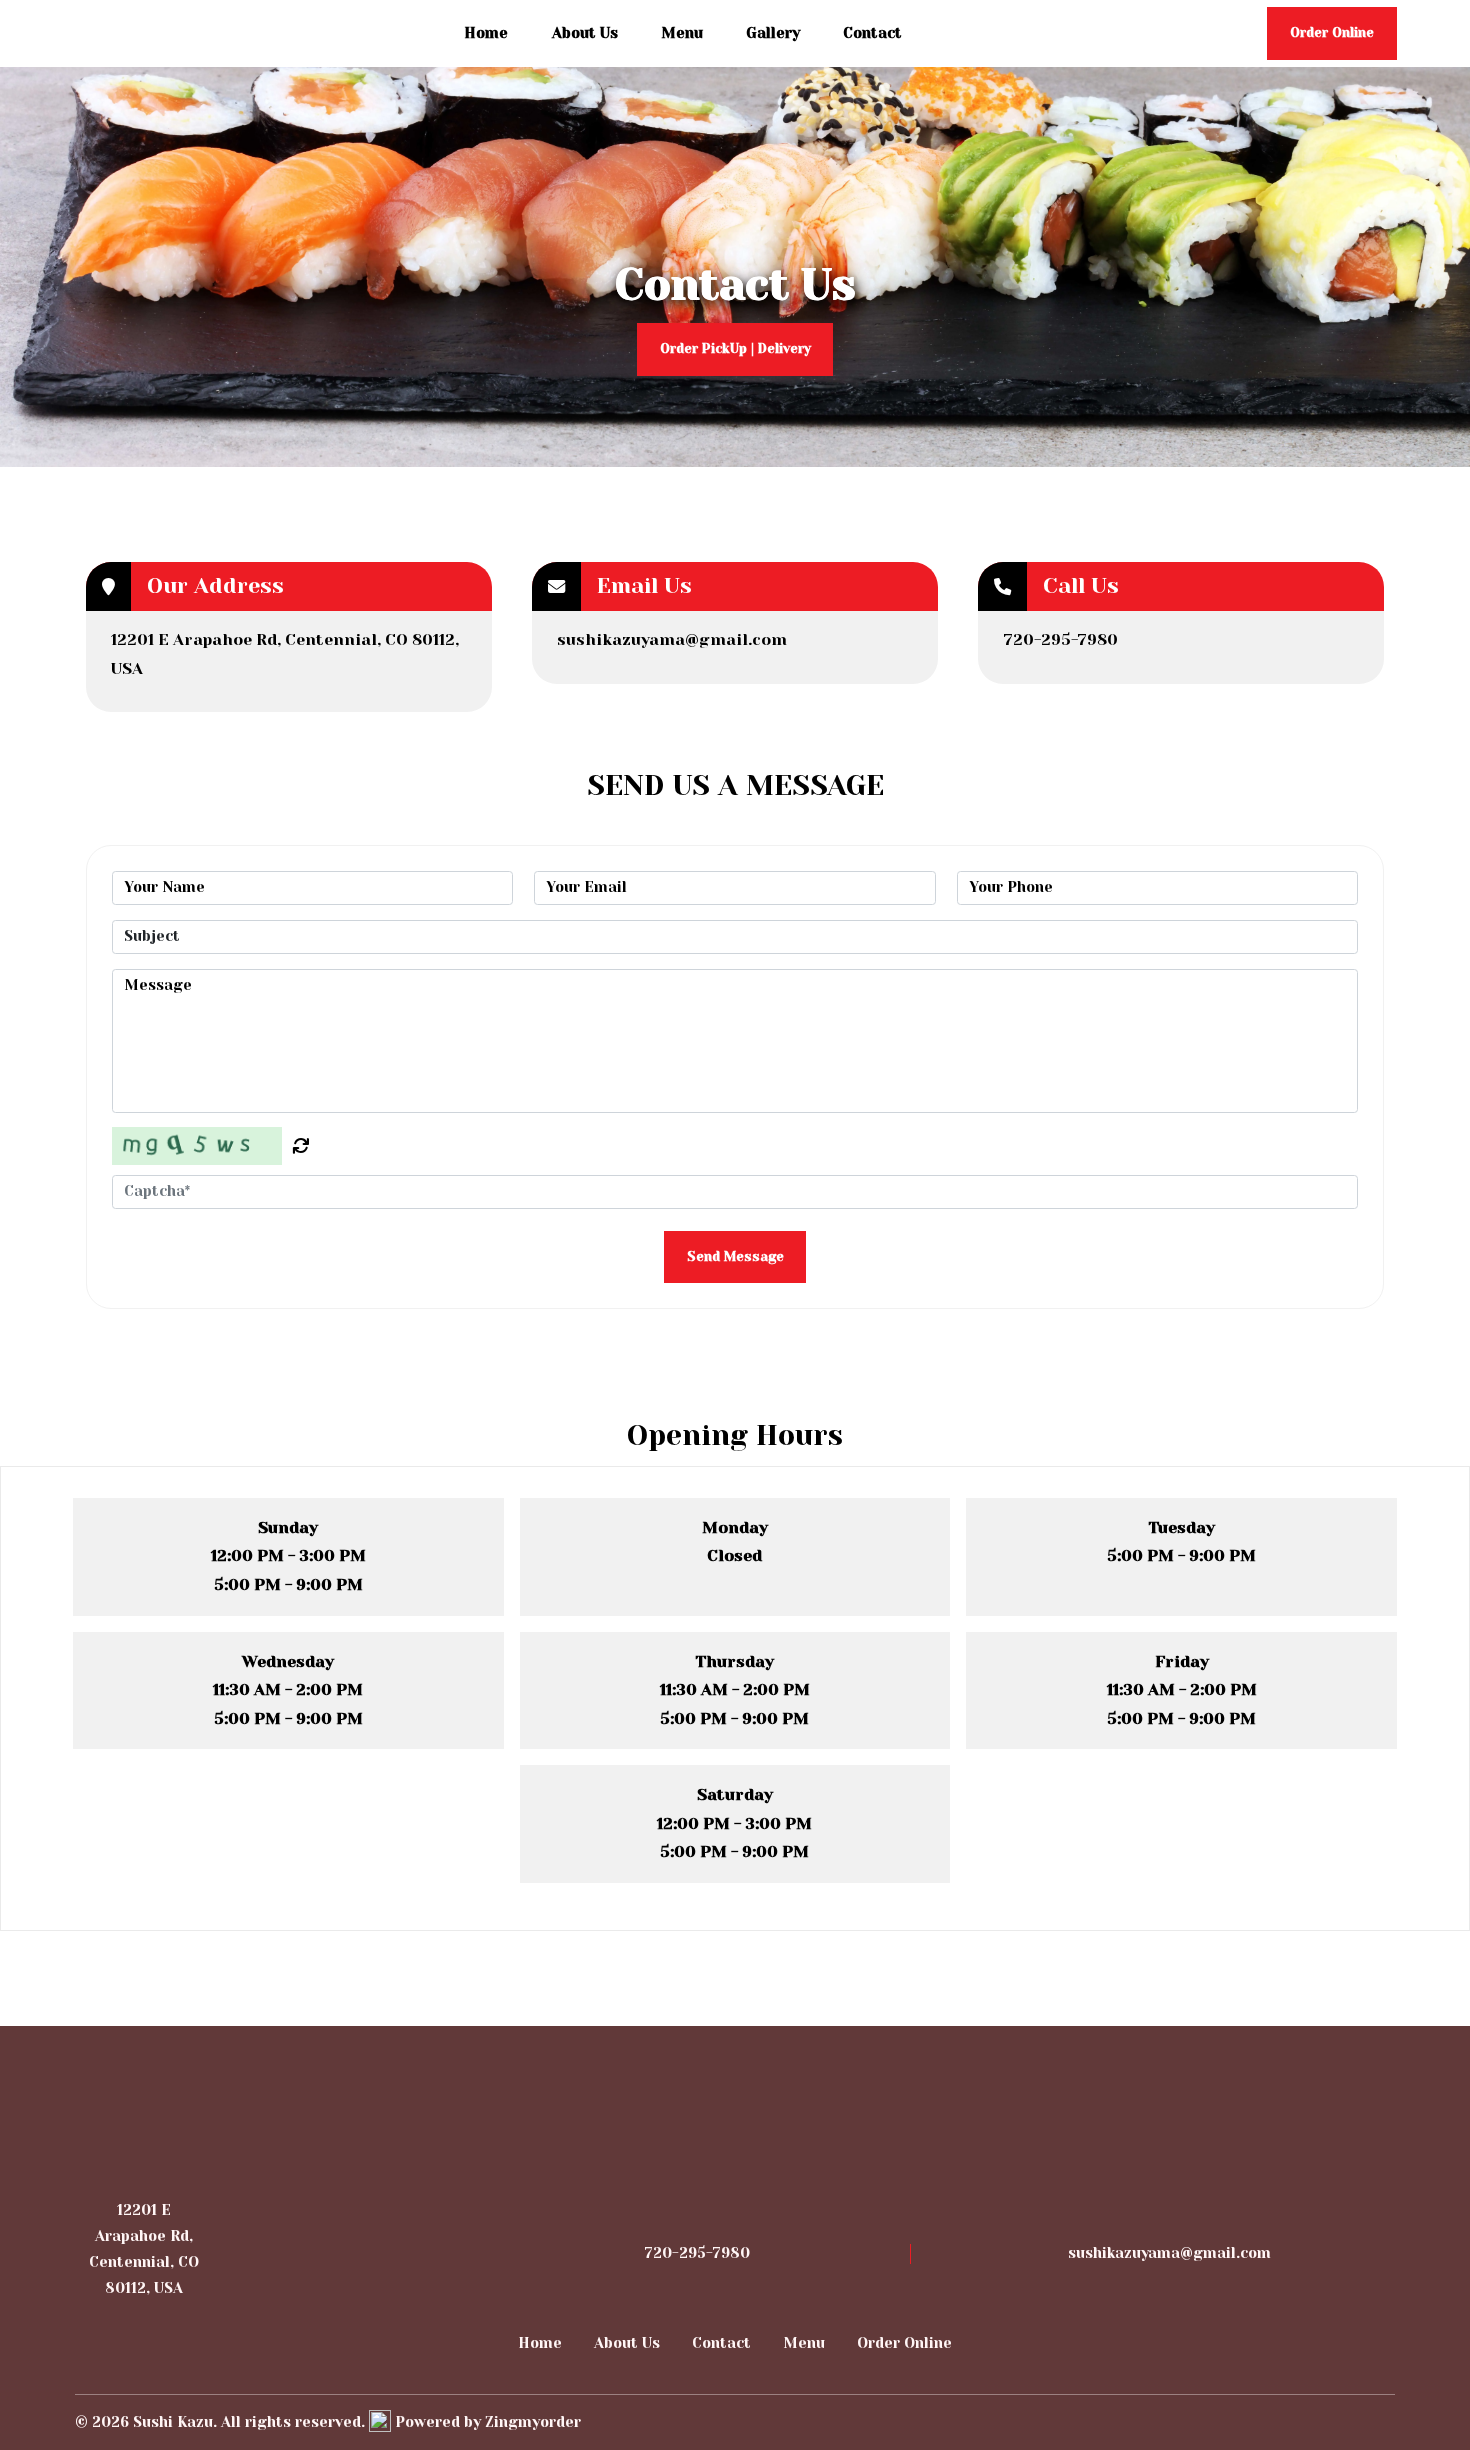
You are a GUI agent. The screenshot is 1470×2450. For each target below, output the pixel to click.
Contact (872, 33)
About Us (585, 33)
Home (486, 33)
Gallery (773, 33)
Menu (682, 33)
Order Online (904, 2343)
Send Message (735, 1256)
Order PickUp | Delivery (735, 348)
